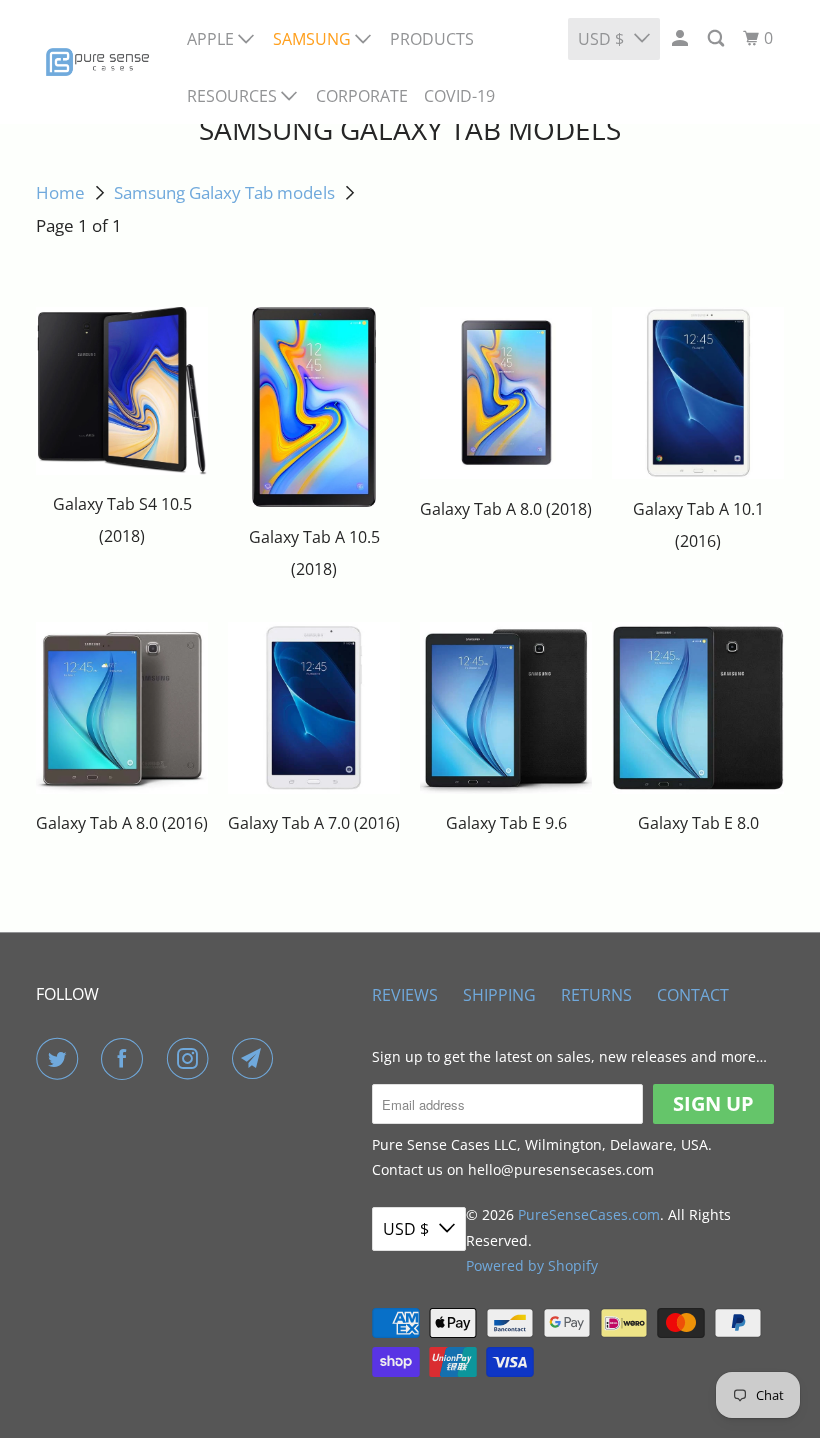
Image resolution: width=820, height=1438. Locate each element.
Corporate (362, 96)
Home (60, 192)
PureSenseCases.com (589, 1214)
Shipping (499, 995)
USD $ (601, 39)
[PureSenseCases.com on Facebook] (126, 1059)
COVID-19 (459, 96)
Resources (234, 96)
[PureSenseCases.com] (98, 62)
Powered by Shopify (532, 1265)
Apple (212, 39)
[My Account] (681, 38)
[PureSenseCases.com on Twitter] (61, 1059)
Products (432, 39)
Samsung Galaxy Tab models (224, 192)
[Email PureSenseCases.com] (257, 1059)
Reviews (405, 995)
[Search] (717, 38)
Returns (596, 995)
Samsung (314, 39)
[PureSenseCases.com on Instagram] (192, 1059)
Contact (693, 995)
